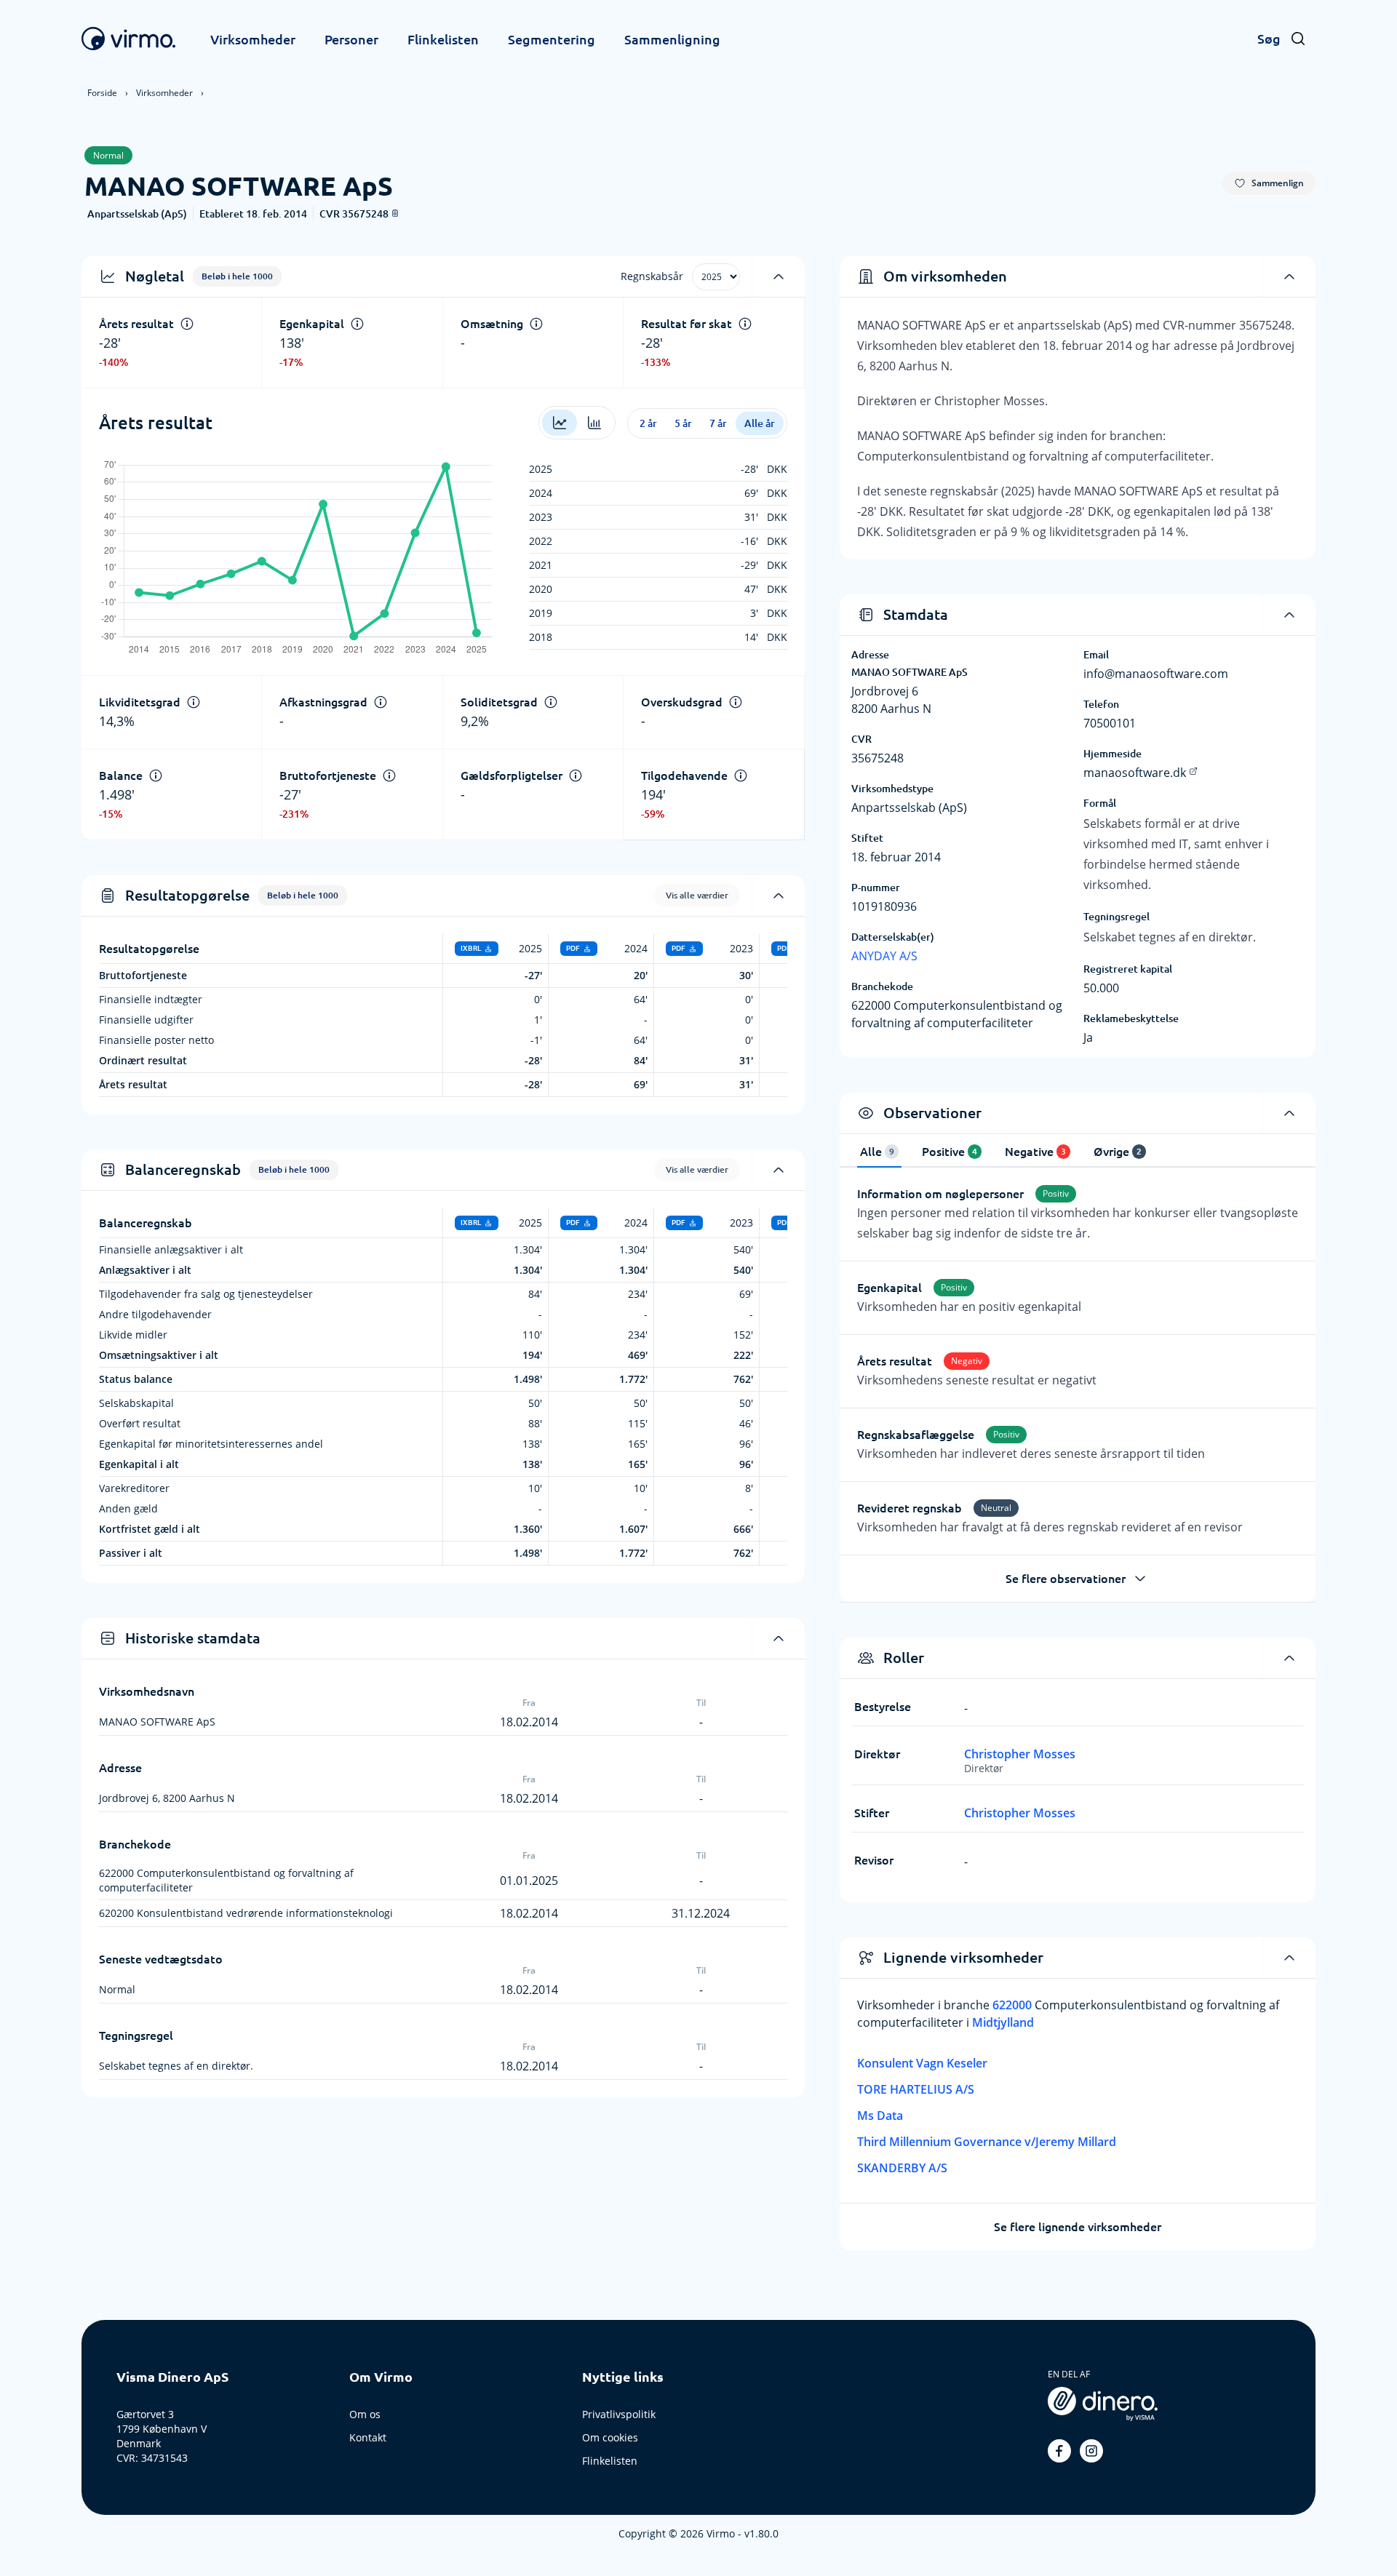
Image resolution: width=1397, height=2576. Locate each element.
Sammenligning (672, 39)
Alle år (760, 423)
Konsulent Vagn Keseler (922, 2063)
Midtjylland (1003, 2022)
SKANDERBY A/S (902, 2168)
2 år (648, 423)
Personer (351, 39)
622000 (1014, 2005)
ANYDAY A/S (884, 956)
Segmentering (552, 39)
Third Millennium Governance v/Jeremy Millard (987, 2142)
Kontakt (368, 2437)
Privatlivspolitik (619, 2414)
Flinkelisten (443, 39)
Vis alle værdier (697, 895)
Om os (365, 2414)
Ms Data (880, 2116)
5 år (683, 423)
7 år (718, 423)
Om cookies (610, 2437)
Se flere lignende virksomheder (1078, 2227)
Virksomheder (253, 39)
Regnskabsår (652, 276)
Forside (102, 93)
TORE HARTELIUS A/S (916, 2089)
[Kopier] (395, 213)
